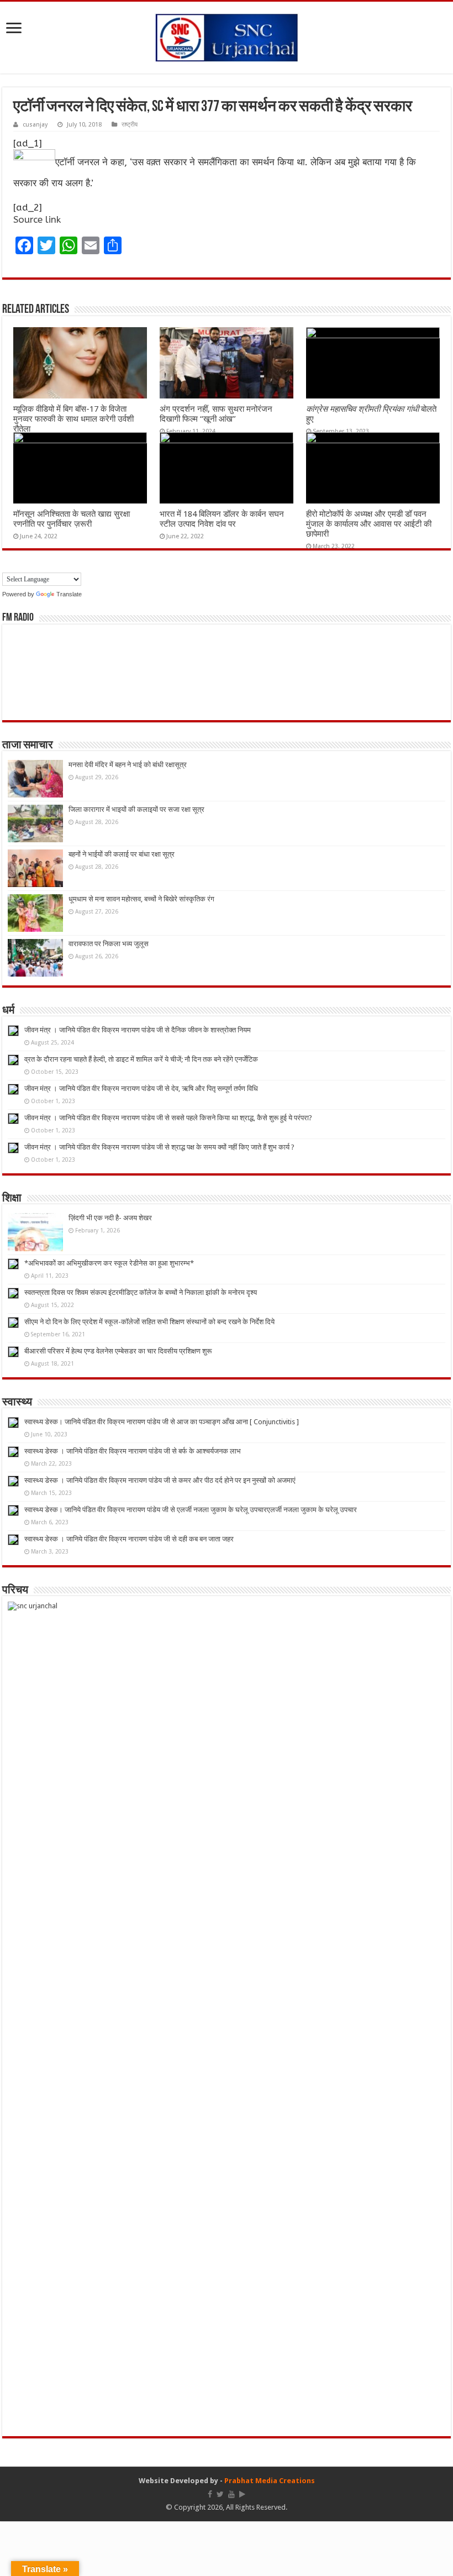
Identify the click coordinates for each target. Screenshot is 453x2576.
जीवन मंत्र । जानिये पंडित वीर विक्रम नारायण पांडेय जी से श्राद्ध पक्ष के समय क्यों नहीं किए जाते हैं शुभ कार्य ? (159, 1147)
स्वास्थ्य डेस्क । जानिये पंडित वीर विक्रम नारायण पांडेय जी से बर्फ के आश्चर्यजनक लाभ (133, 1451)
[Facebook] (210, 2494)
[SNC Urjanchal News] (227, 35)
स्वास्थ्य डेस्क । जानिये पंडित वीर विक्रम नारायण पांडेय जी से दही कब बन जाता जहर (129, 1539)
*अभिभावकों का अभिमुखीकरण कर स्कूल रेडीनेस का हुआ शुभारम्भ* (109, 1263)
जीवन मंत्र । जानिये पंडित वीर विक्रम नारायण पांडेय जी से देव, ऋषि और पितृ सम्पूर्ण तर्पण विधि (141, 1088)
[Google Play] (242, 2494)
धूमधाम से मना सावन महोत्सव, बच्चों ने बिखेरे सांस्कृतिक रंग (141, 899)
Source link (37, 219)
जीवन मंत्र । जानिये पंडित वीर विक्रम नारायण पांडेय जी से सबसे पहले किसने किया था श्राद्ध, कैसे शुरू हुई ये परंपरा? (168, 1118)
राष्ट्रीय (130, 125)
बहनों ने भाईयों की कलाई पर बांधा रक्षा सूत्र (122, 854)
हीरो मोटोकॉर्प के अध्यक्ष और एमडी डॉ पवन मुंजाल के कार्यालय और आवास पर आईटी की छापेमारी (369, 524)
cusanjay (35, 125)
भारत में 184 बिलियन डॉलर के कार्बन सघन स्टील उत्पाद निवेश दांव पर (222, 519)
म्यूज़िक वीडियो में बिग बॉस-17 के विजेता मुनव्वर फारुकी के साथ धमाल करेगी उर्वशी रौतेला (73, 419)
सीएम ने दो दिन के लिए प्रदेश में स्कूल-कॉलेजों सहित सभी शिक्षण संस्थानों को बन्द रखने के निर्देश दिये (149, 1322)
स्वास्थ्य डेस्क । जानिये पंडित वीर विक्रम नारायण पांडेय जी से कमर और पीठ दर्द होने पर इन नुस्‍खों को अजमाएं (160, 1480)
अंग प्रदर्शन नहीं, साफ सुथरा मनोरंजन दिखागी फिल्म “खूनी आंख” (216, 414)
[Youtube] (231, 2494)
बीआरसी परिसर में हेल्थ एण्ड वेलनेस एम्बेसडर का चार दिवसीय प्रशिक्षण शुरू (118, 1351)
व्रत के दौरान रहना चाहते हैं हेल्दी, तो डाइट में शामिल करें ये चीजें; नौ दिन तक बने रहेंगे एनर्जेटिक (141, 1059)
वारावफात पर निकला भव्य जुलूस (109, 944)
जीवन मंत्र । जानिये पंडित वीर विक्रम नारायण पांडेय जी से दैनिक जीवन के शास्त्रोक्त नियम (138, 1030)
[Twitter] (220, 2494)
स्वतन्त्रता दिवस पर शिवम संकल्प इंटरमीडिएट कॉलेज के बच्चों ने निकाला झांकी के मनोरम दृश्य (141, 1292)
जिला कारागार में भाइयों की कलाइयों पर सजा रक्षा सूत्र (136, 809)
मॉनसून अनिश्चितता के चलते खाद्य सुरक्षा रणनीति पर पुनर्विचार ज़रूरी (72, 519)
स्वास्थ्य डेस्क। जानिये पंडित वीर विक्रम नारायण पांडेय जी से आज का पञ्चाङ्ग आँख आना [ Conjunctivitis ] (162, 1422)
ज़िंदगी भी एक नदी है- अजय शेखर (110, 1218)
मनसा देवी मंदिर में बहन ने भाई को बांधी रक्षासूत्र (128, 765)
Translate (69, 594)
